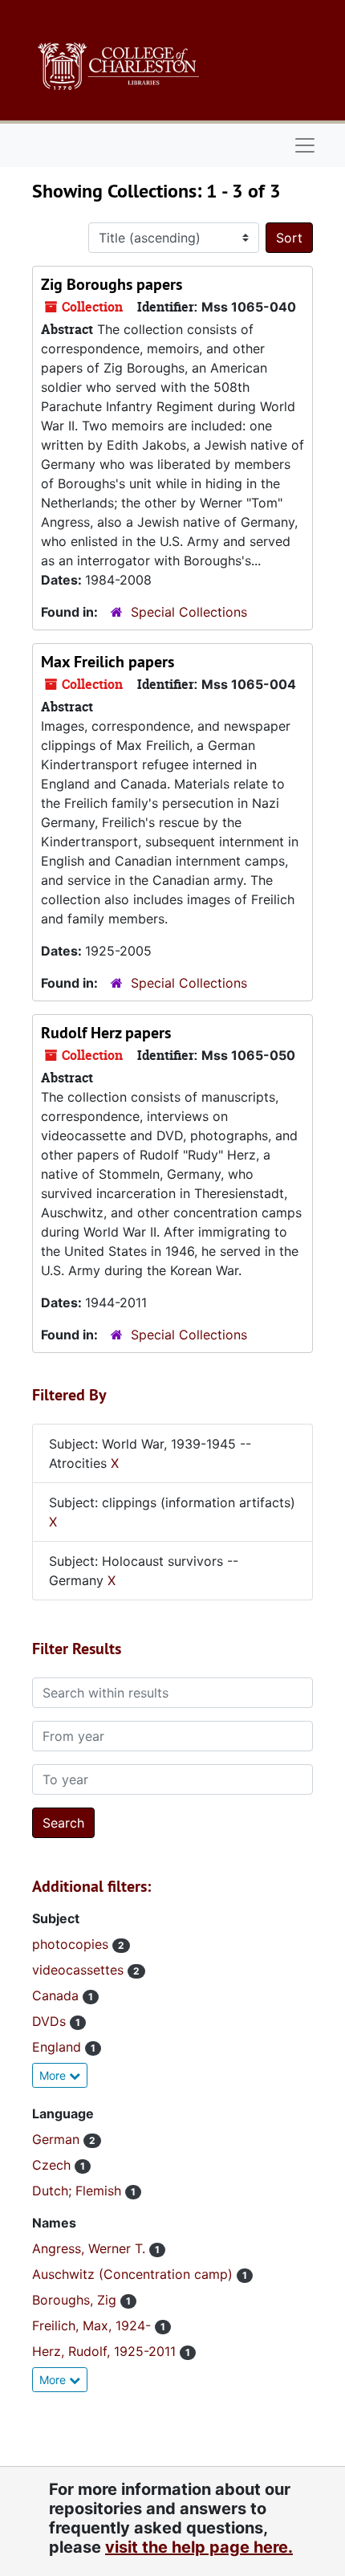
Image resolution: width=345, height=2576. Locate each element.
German (58, 2139)
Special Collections (189, 612)
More (54, 2075)
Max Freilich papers (108, 662)
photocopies (72, 1944)
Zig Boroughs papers (112, 284)
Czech (53, 2165)
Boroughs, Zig (76, 2300)
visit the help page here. (199, 2547)
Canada (57, 1995)
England (59, 2047)
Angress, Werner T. (91, 2248)
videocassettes (80, 1970)
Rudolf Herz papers (106, 1033)
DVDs (51, 2021)
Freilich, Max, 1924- (93, 2325)
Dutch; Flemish (79, 2191)
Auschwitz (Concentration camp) (134, 2274)
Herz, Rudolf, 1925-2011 (106, 2351)
